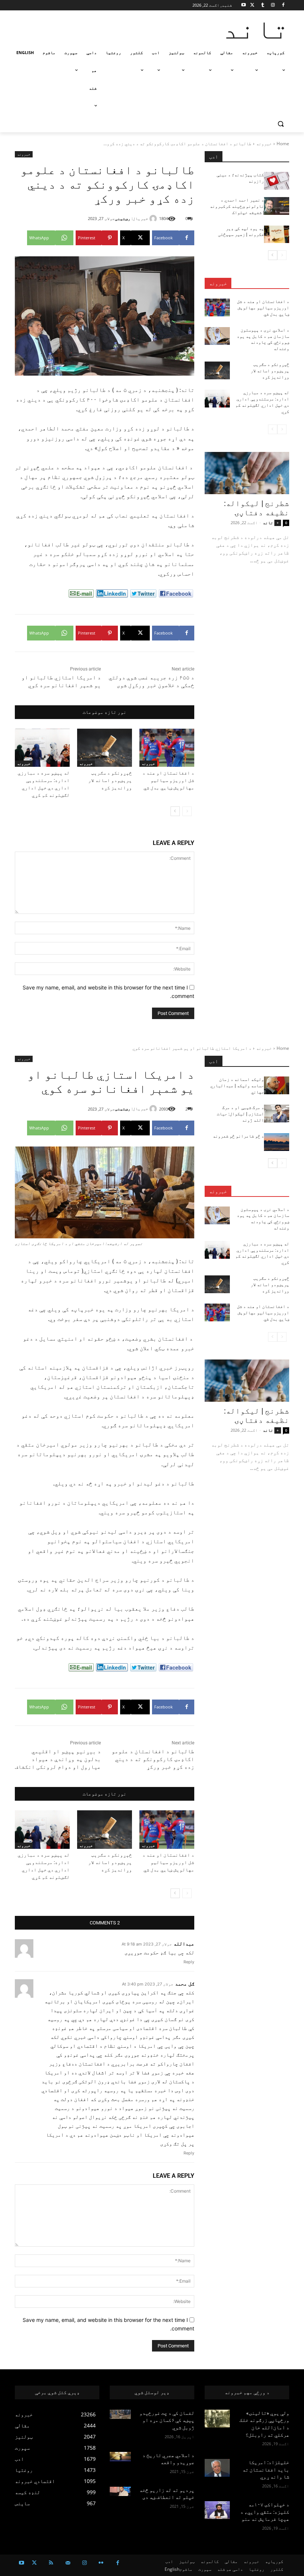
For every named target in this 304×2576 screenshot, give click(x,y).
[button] (280, 124)
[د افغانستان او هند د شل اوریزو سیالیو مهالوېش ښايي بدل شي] (167, 748)
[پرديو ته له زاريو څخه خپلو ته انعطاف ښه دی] (120, 2491)
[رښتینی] (154, 219)
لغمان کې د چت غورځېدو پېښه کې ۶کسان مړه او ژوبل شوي (167, 2420)
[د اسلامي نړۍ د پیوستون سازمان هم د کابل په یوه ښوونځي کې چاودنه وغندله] (217, 336)
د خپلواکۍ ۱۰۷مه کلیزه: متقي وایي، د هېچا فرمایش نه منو (265, 2512)
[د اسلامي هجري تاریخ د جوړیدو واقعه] (120, 2457)
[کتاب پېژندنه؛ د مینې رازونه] (277, 181)
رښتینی (123, 218)
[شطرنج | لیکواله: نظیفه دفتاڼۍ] (247, 473)
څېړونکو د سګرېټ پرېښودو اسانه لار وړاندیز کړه (110, 780)
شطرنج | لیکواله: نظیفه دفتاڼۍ (257, 508)
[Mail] (68, 2563)
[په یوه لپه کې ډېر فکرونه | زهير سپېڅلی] (277, 234)
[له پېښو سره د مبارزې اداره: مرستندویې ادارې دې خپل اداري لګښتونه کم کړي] (42, 748)
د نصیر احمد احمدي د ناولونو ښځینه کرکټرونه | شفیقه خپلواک (237, 206)
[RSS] (51, 2563)
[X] (252, 5)
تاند (268, 522)
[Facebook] (283, 5)
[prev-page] (187, 811)
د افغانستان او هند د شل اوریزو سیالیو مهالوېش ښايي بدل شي (168, 780)
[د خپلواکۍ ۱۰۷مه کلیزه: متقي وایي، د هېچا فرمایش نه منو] (217, 2510)
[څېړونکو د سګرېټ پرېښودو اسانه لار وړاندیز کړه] (105, 748)
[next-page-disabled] (273, 429)
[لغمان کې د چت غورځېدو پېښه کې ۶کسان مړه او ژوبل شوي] (120, 2414)
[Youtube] (244, 5)
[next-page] (175, 811)
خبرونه (264, 144)
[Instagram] (273, 5)
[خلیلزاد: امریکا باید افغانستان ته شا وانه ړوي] (217, 2468)
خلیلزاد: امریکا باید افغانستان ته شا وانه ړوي (266, 2470)
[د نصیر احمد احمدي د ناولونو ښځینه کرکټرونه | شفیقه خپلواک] (277, 206)
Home (283, 144)
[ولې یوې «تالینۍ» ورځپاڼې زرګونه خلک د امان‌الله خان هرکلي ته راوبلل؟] (217, 2419)
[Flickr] (101, 2563)
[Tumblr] (263, 5)
